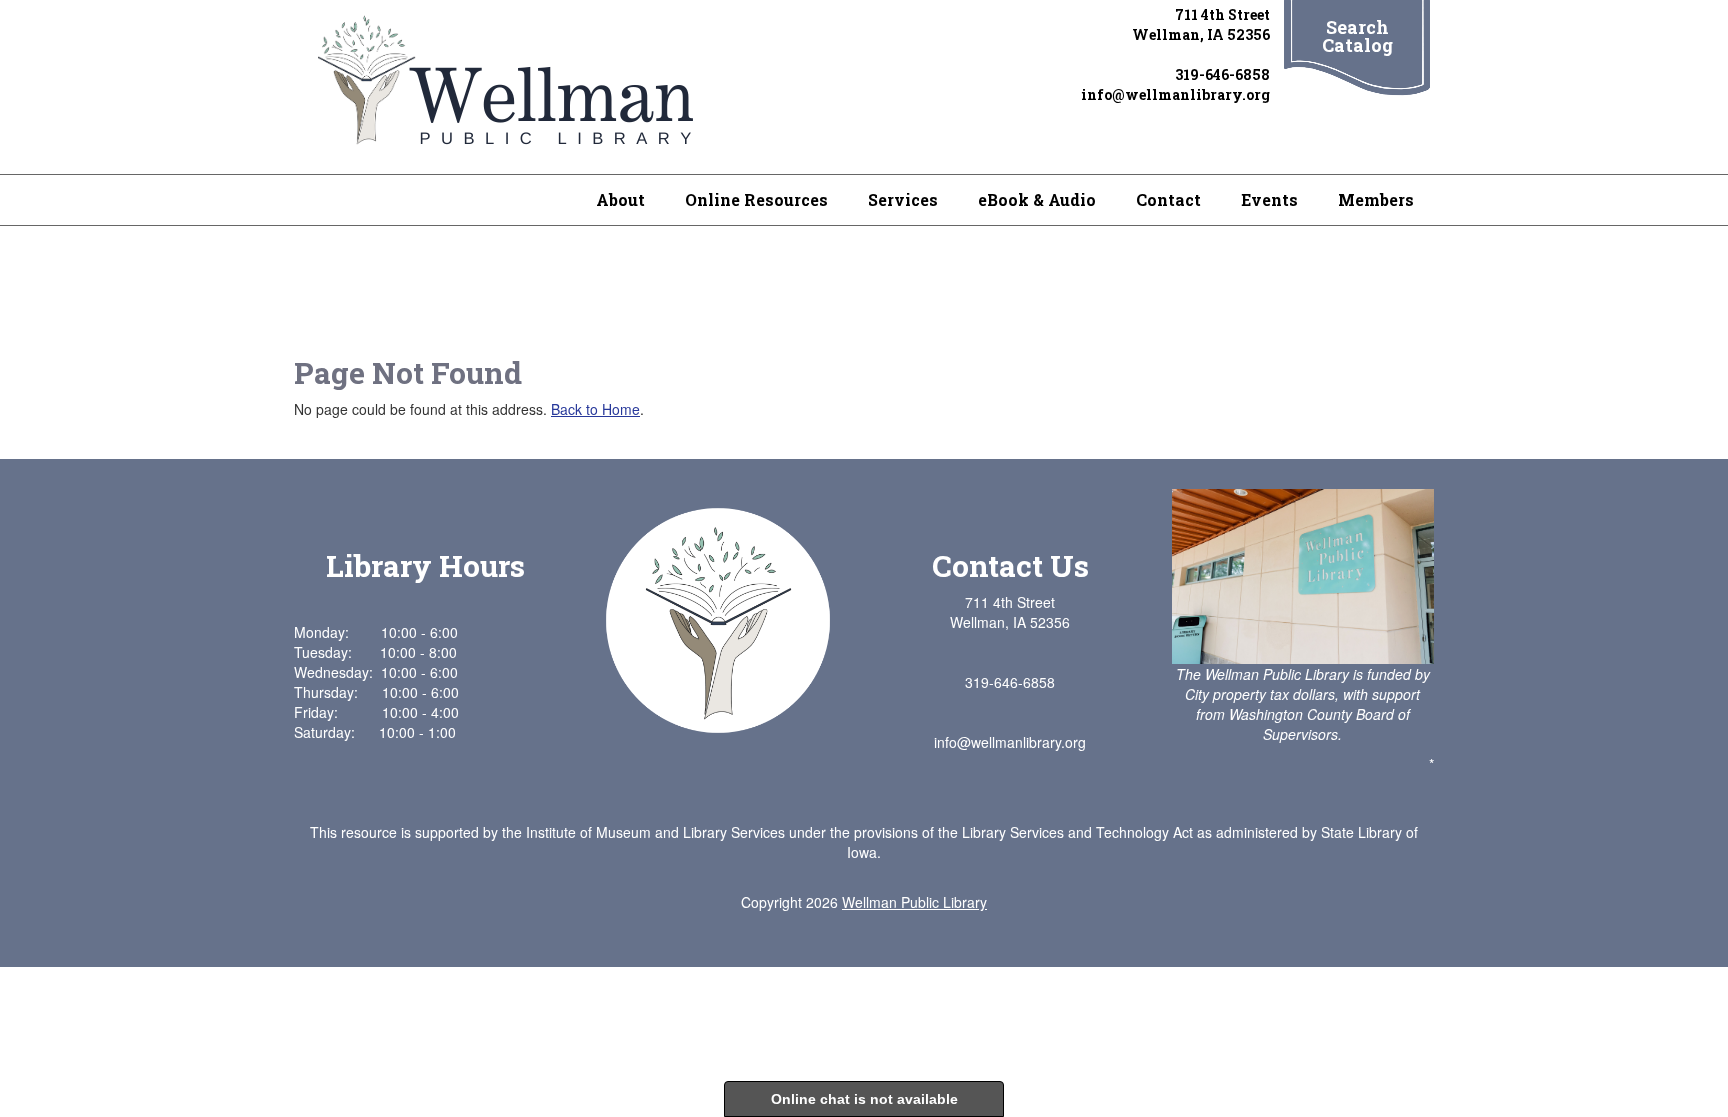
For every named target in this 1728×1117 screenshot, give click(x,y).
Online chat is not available (864, 1099)
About (620, 199)
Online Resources (756, 199)
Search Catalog (1357, 36)
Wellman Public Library (914, 902)
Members (1376, 199)
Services (903, 199)
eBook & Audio (1037, 199)
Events (1269, 199)
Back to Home (595, 409)
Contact (1168, 199)
